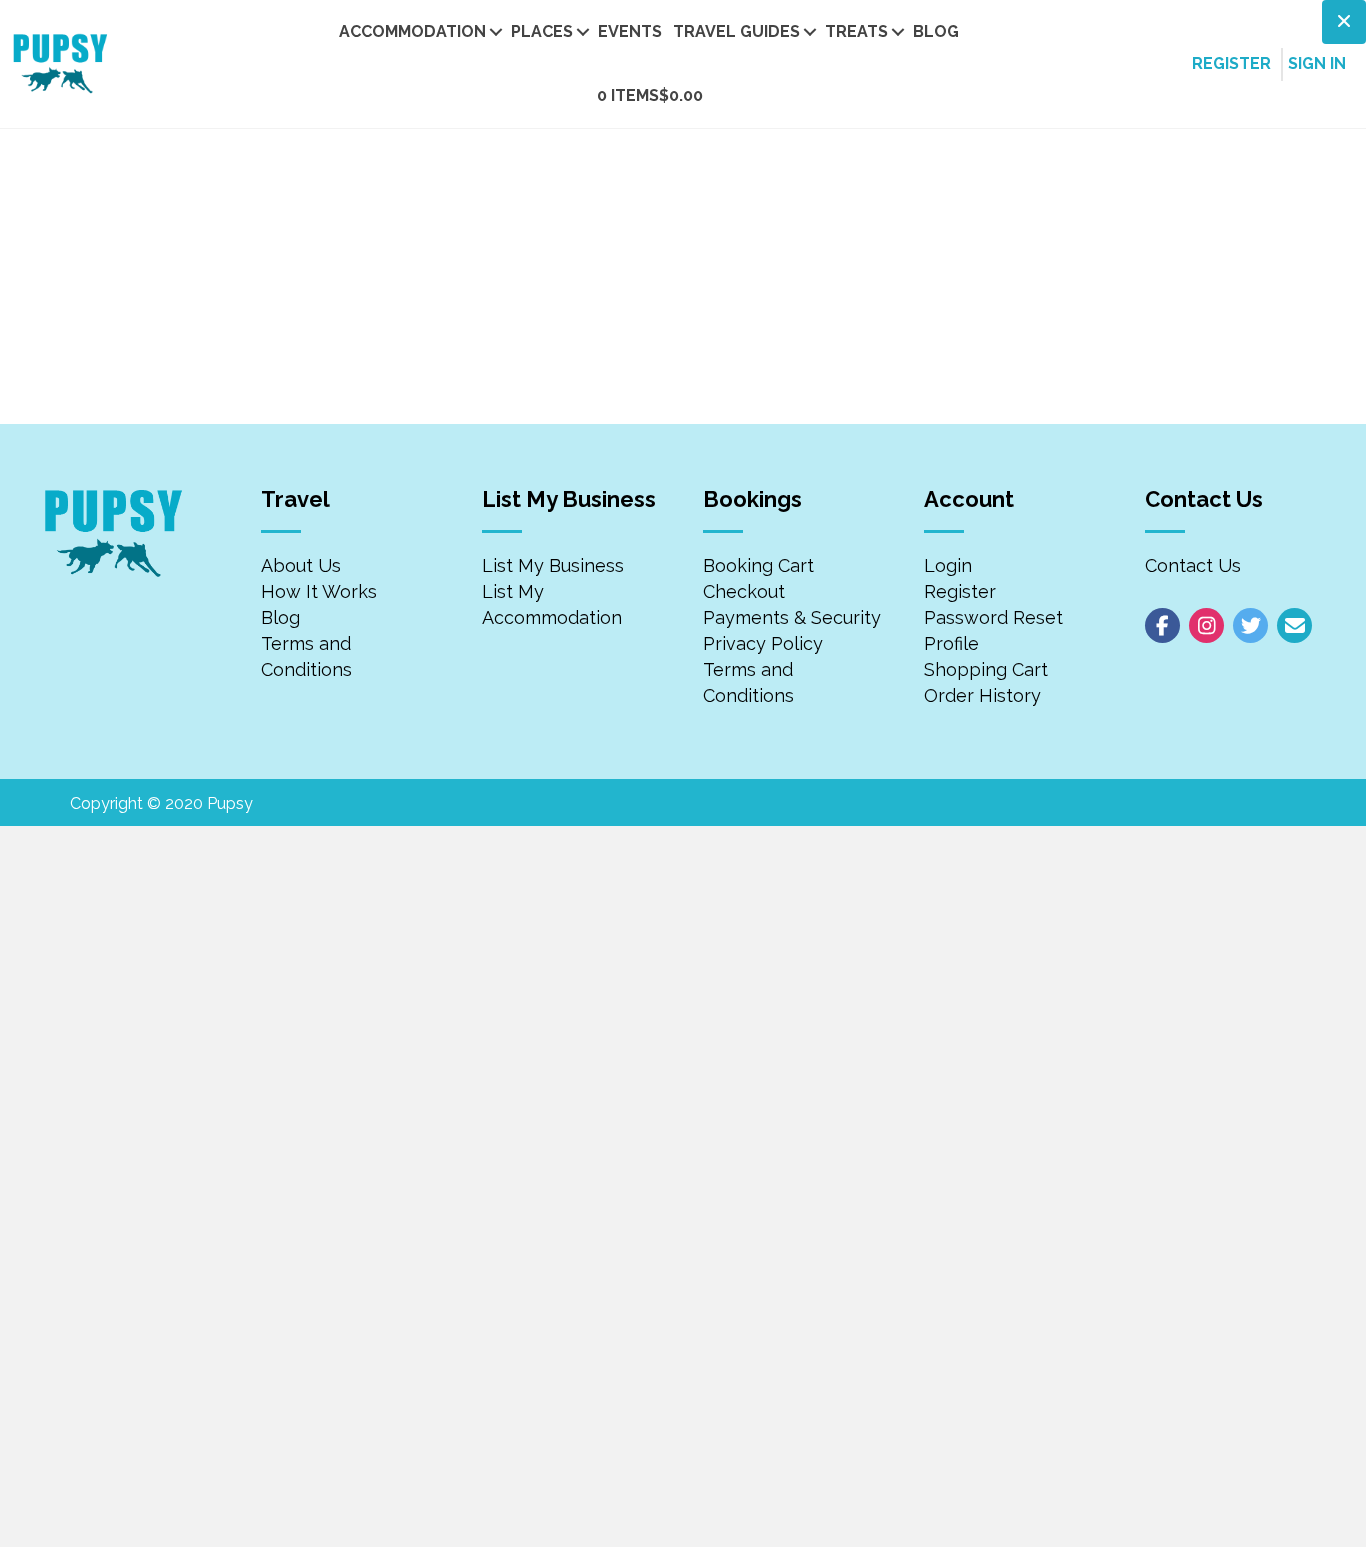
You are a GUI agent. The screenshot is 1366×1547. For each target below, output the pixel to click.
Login (948, 565)
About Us (301, 565)
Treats (856, 31)
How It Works (319, 591)
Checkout (744, 591)
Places (542, 31)
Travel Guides (736, 31)
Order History (982, 695)
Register (960, 591)
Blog (936, 31)
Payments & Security (792, 617)
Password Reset (993, 617)
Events (630, 31)
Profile (951, 643)
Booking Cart (758, 565)
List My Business (553, 565)
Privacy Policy (763, 643)
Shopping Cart (986, 669)
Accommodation (412, 31)
